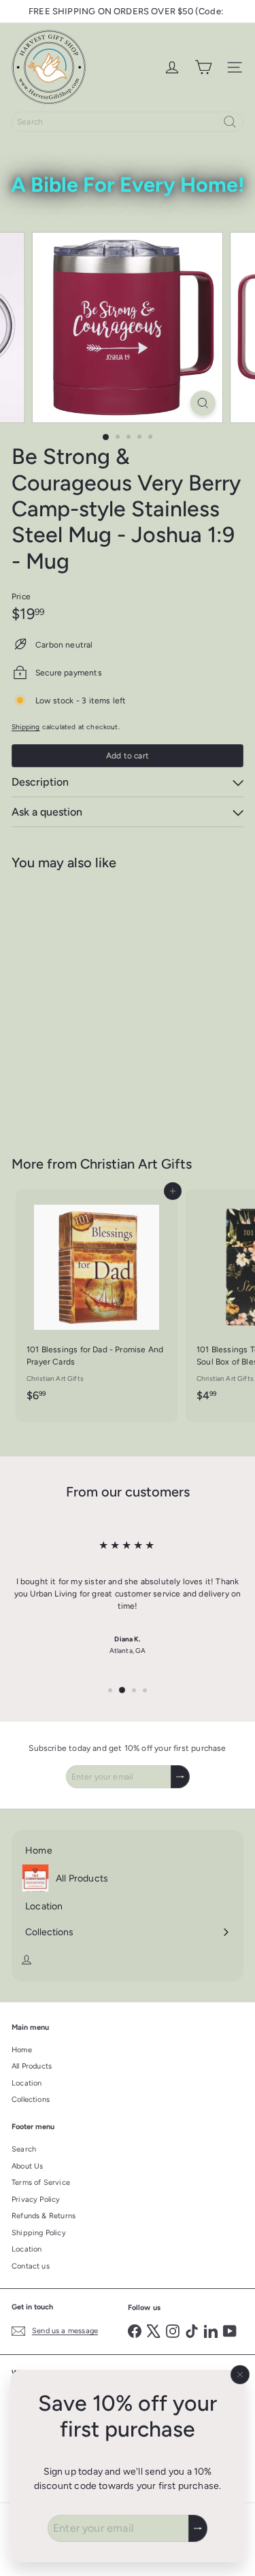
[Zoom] (203, 403)
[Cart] (203, 67)
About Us (27, 2166)
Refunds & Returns (44, 2216)
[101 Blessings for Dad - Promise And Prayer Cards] (97, 1300)
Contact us (31, 2266)
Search (24, 2149)
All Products (32, 2066)
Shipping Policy (39, 2233)
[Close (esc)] (240, 2375)
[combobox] (128, 122)
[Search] (230, 122)
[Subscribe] (198, 2528)
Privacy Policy (36, 2199)
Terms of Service (41, 2182)
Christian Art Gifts (136, 1164)
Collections (31, 2100)
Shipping (26, 727)
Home (22, 2050)
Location (27, 2083)
